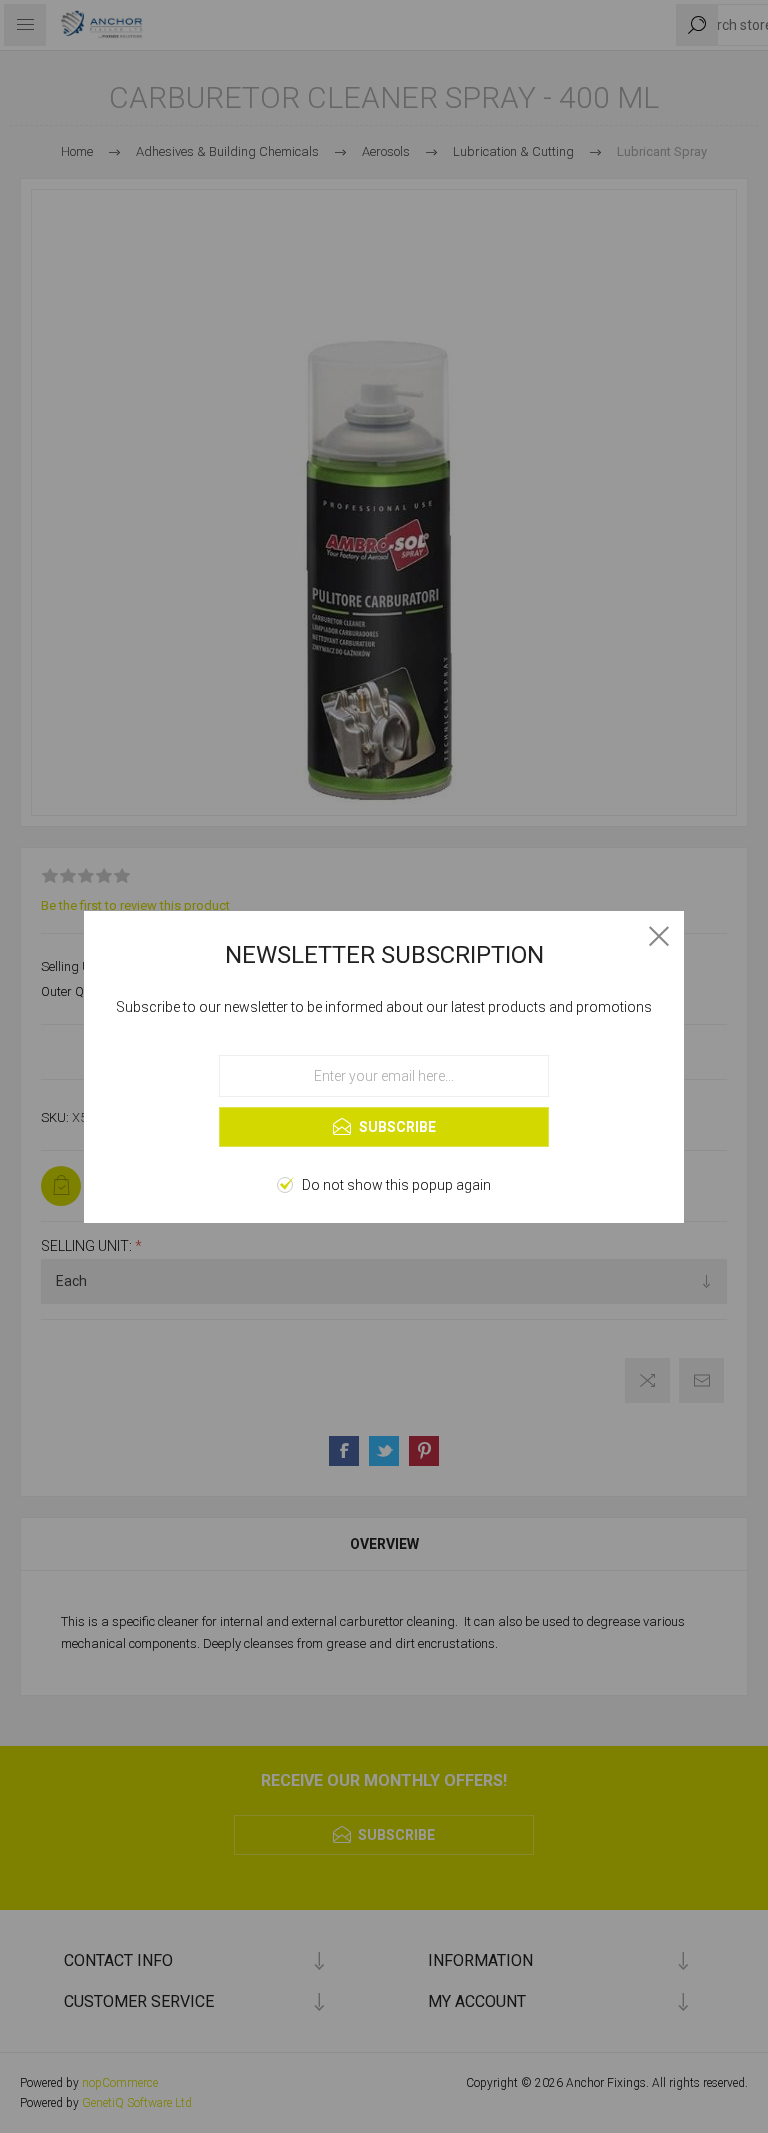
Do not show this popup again (396, 1185)
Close (659, 936)
